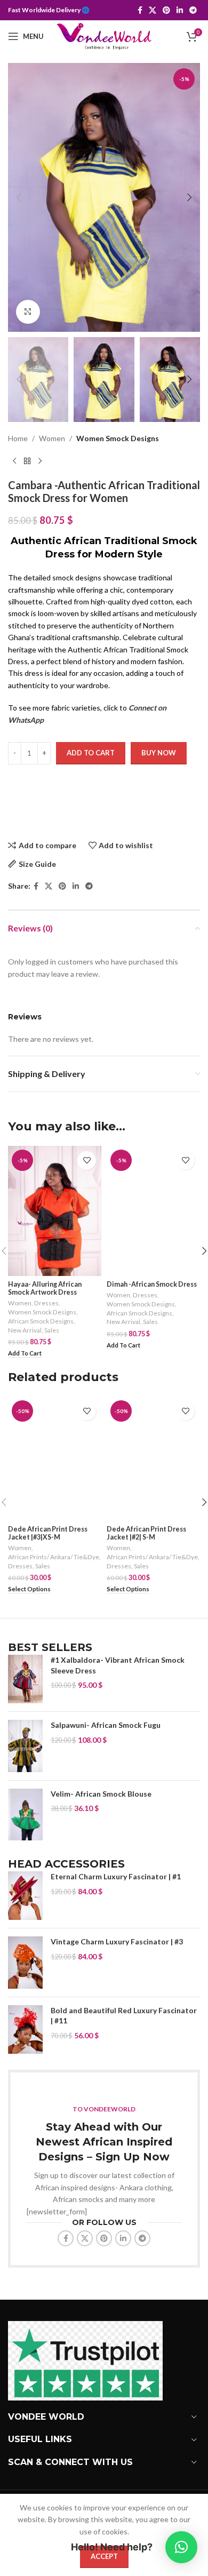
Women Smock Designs (118, 438)
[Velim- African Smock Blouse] (25, 1815)
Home (18, 438)
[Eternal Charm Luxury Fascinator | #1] (25, 1896)
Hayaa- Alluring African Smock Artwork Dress (45, 1288)
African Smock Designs (41, 1321)
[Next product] (40, 461)
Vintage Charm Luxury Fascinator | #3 (117, 1941)
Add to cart (91, 753)
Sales (52, 1330)
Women (52, 438)
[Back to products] (27, 461)
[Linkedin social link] (180, 10)
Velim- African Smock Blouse (101, 1794)
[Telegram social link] (193, 10)
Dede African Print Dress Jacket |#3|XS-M (48, 1533)
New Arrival (25, 1330)
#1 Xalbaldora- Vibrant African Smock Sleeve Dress (118, 1665)
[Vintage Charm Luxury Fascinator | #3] (25, 1963)
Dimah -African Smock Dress (152, 1284)
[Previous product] (14, 461)
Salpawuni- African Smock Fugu (106, 1725)
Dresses (46, 1303)
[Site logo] (104, 35)
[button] (19, 197)
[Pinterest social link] (166, 10)
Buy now (159, 753)
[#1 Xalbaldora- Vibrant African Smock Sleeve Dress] (25, 1679)
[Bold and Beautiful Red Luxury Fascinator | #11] (25, 2029)
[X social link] (153, 10)
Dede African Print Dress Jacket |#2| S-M (146, 1533)
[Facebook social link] (140, 10)
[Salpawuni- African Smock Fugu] (25, 1746)
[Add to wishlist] (87, 1161)
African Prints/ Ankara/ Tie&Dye (54, 1557)
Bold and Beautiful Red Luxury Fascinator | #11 (124, 2016)
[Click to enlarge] (28, 312)
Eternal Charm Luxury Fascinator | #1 (116, 1876)
